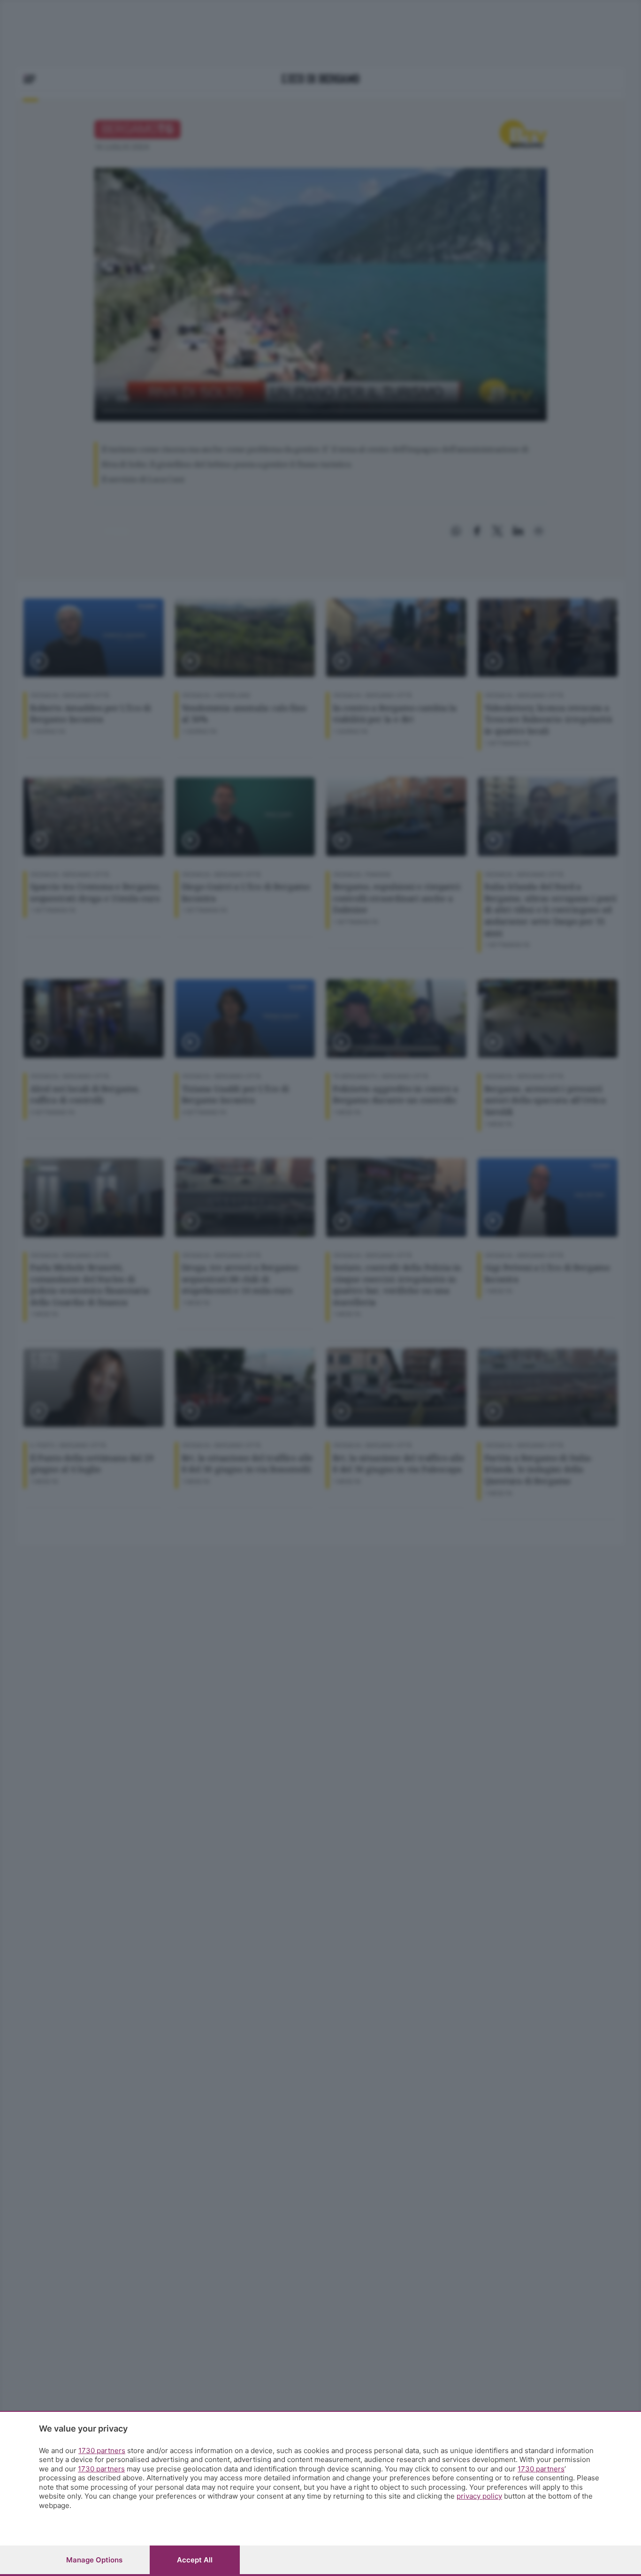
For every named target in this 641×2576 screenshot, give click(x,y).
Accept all (195, 2560)
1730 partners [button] (102, 2451)
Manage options (94, 2560)
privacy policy (479, 2496)
